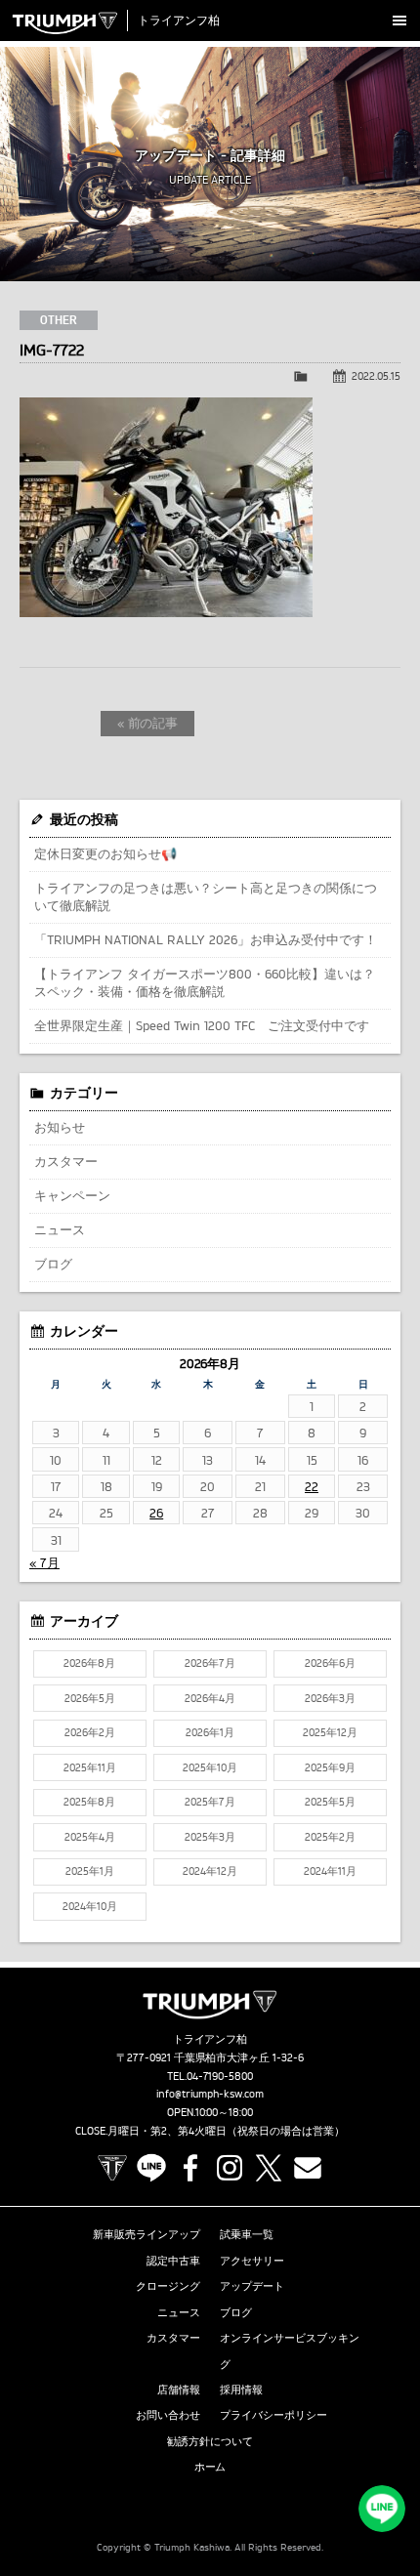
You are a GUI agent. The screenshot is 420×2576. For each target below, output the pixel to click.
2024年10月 (90, 1906)
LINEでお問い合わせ (382, 2509)
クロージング (168, 2286)
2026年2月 (90, 1732)
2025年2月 (330, 1837)
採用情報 (241, 2389)
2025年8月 (89, 1802)
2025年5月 (330, 1802)
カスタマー (66, 1161)
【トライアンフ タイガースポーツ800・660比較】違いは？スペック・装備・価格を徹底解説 (205, 982)
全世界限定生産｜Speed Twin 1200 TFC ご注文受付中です (202, 1025)
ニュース (60, 1229)
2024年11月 (330, 1871)
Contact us (308, 2168)
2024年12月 (210, 1871)
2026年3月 (330, 1698)
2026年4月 (210, 1698)
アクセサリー (252, 2261)
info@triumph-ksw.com (210, 2094)
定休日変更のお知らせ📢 (105, 853)
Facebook (190, 2168)
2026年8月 (89, 1663)
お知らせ (60, 1127)
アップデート (252, 2286)
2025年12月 (330, 1732)
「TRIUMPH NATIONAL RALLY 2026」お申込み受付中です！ (206, 939)
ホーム (210, 2467)
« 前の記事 (148, 723)
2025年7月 (210, 1802)
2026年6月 (330, 1663)
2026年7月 (210, 1663)
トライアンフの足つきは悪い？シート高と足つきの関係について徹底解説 (206, 896)
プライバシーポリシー (273, 2415)
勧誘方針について (210, 2441)
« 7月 (44, 1562)
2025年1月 (90, 1871)
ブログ (53, 1264)
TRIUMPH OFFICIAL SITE (112, 2168)
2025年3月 (210, 1837)
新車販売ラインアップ (147, 2234)
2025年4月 (90, 1837)
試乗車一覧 (247, 2234)
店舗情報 (179, 2389)
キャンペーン (72, 1195)
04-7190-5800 (220, 2076)
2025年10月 (210, 1767)
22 (312, 1486)
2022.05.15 (376, 376)
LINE (151, 2168)
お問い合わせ (168, 2415)
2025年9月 (330, 1767)
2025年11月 (90, 1767)
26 (156, 1513)
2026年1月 (210, 1732)
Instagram (230, 2168)
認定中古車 (173, 2261)
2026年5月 (90, 1698)
